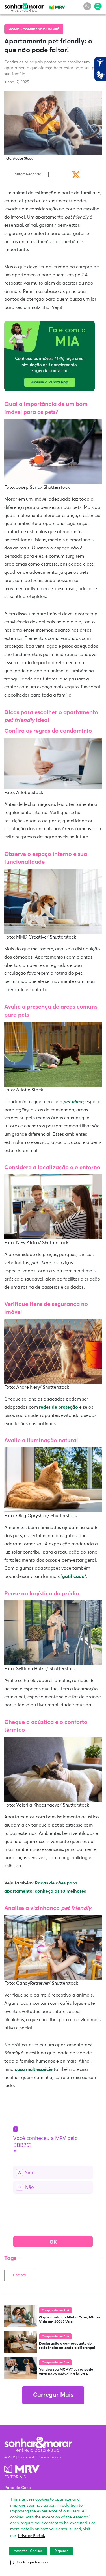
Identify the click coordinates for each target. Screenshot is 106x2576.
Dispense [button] (61, 2551)
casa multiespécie (34, 2069)
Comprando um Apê (41, 30)
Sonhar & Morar (24, 6)
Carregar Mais (53, 2395)
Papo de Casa (18, 2488)
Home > (16, 30)
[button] (29, 2562)
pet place (73, 1102)
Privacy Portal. (32, 2536)
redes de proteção (59, 1407)
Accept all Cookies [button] (28, 2551)
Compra (19, 2275)
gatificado (73, 1576)
